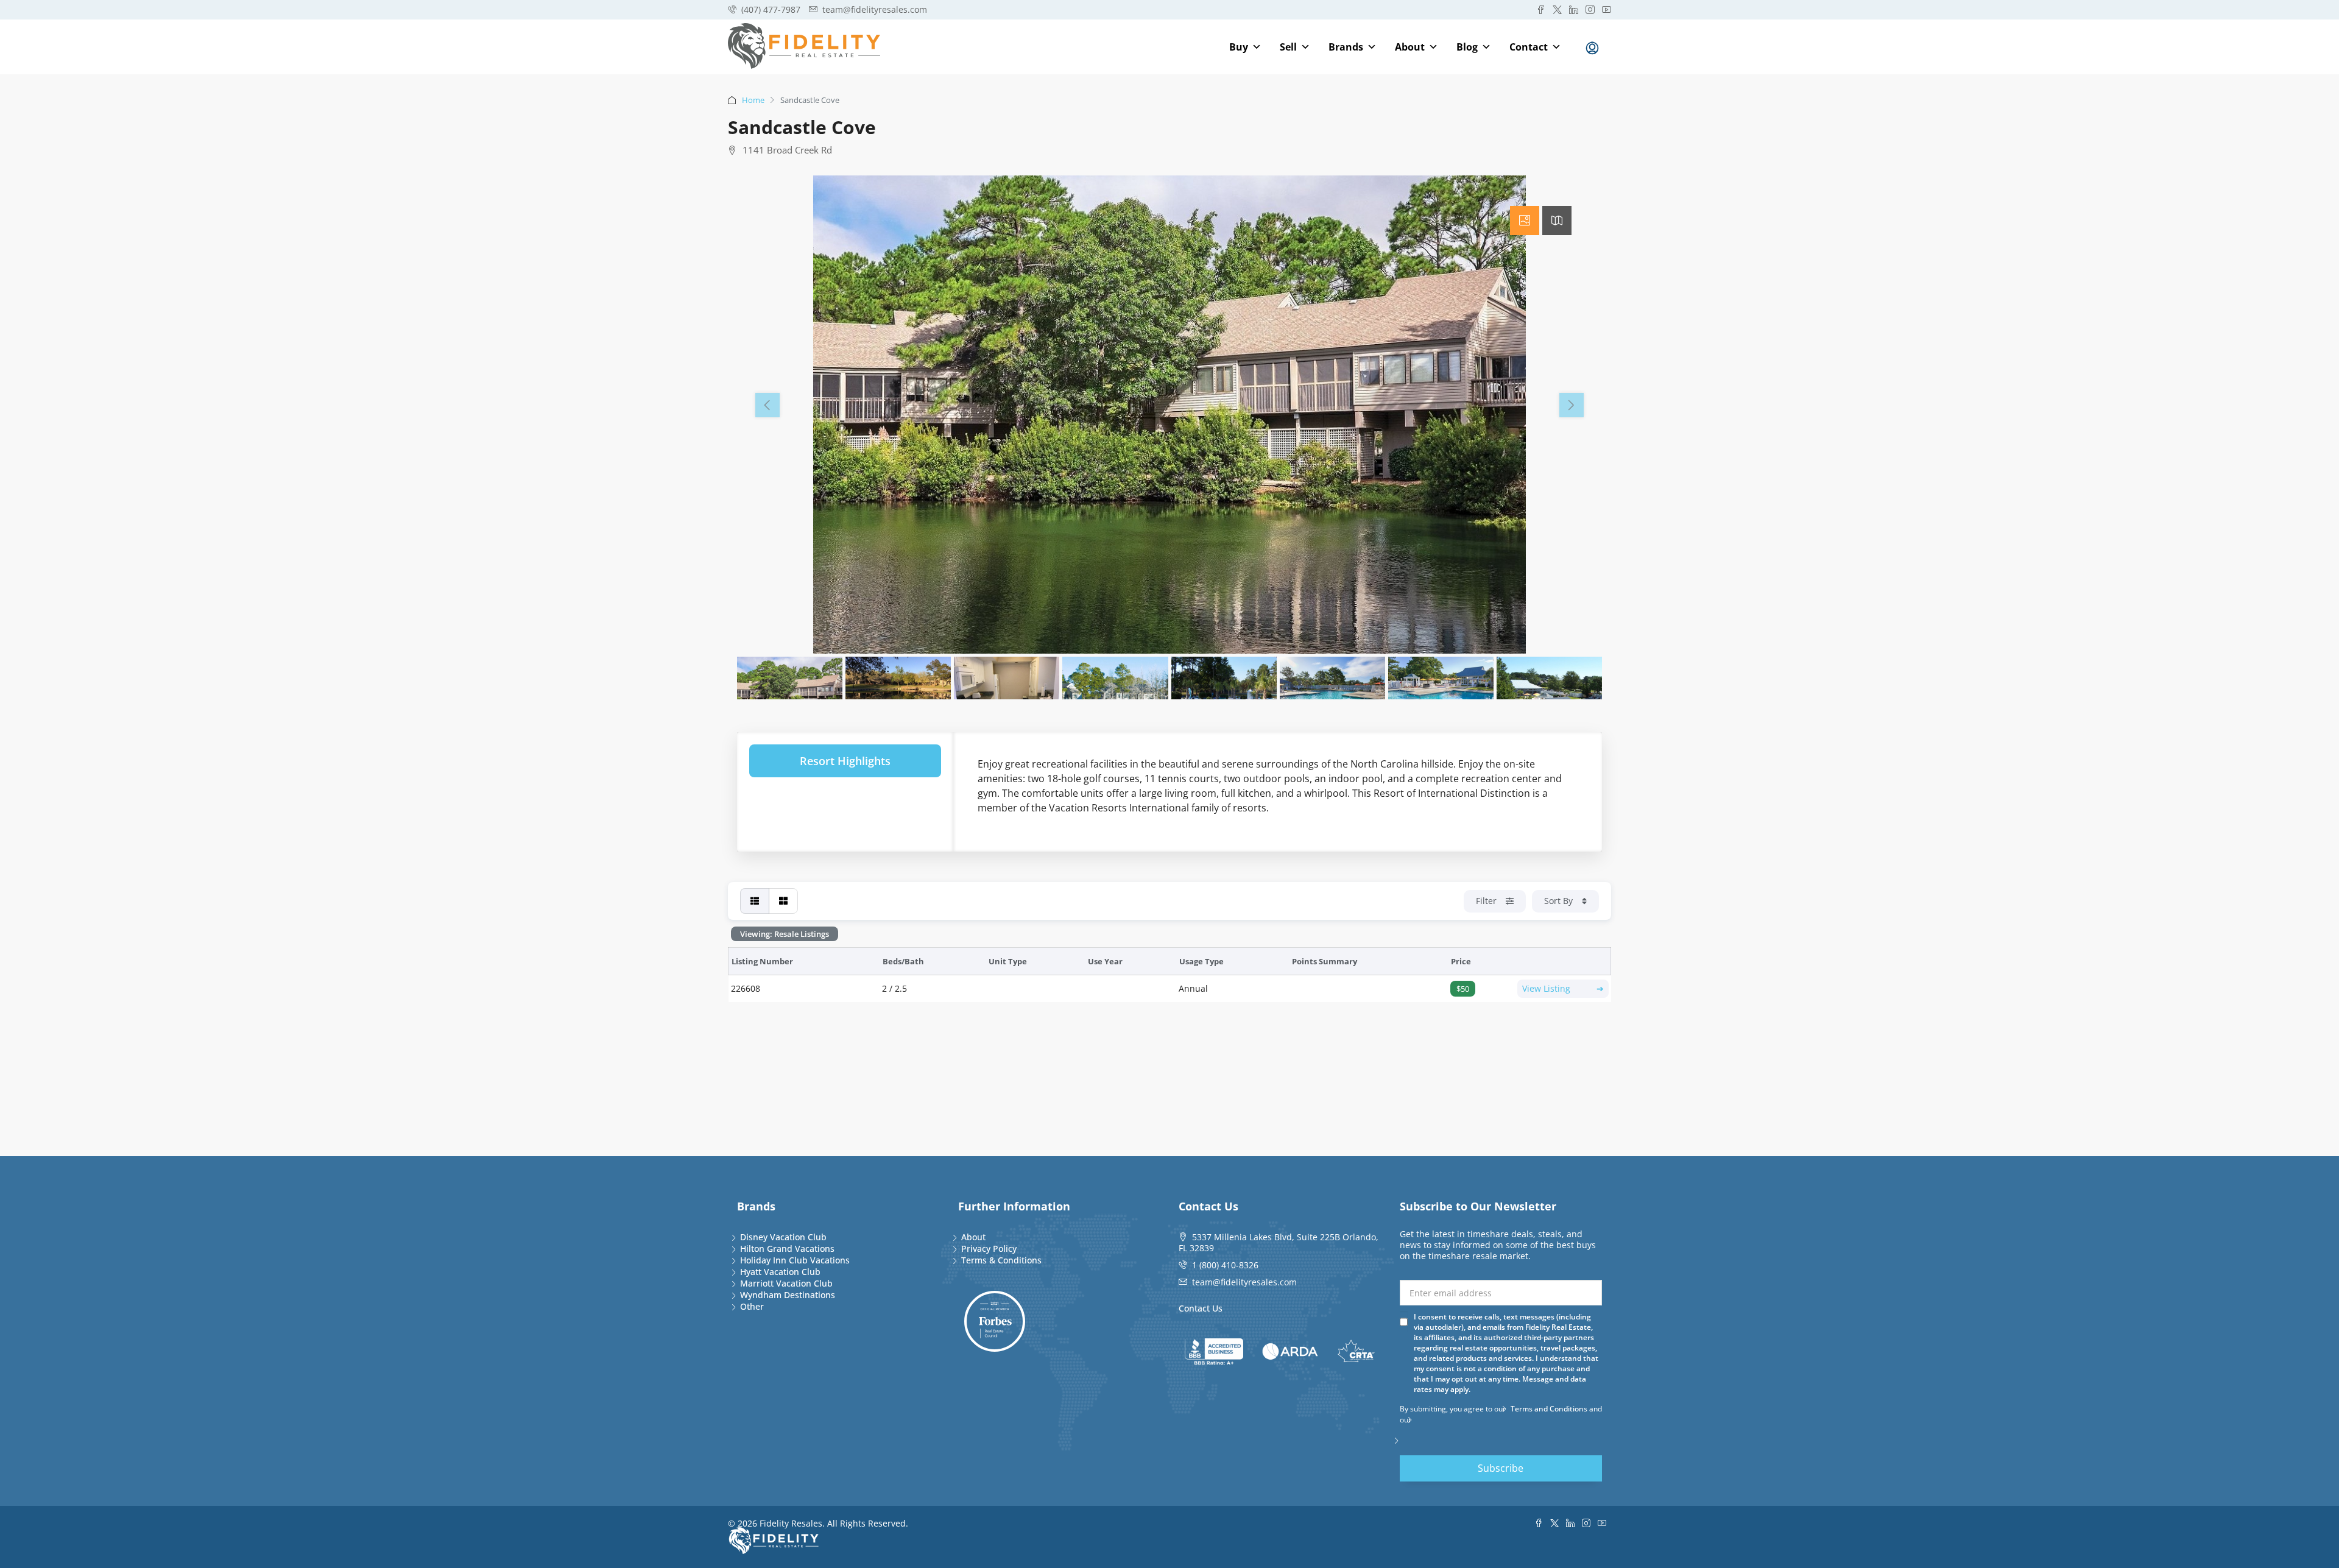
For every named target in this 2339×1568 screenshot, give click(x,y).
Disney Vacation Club (783, 1237)
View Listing (1563, 988)
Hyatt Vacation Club (780, 1272)
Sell (1288, 47)
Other (752, 1306)
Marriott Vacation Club (786, 1283)
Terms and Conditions (1549, 1409)
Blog (1467, 47)
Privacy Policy (989, 1248)
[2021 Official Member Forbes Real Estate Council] (995, 1321)
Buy (1239, 47)
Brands (1346, 47)
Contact (1529, 47)
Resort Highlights (845, 761)
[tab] (1525, 221)
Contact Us (1201, 1308)
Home (753, 100)
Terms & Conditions (1001, 1260)
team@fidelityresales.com (1244, 1282)
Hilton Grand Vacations (787, 1248)
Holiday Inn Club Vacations (795, 1260)
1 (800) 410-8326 (1225, 1265)
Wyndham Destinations (788, 1295)
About (1410, 47)
